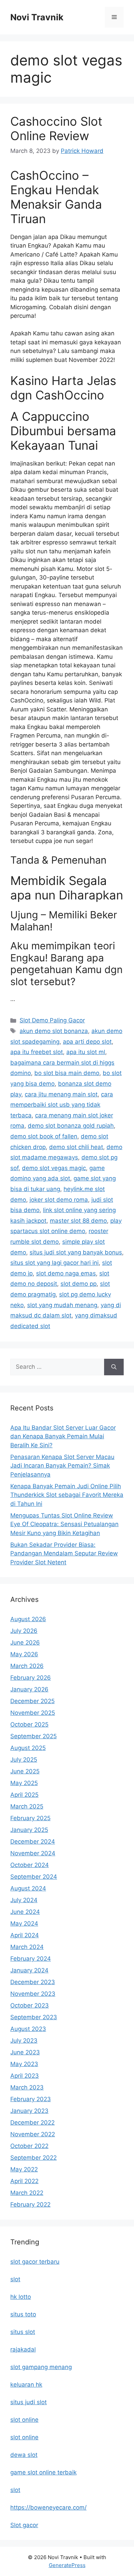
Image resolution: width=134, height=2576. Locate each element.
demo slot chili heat (76, 1147)
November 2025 (33, 1713)
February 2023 (31, 2099)
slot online (24, 2420)
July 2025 (24, 1760)
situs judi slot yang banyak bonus (76, 1252)
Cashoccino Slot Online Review (56, 128)
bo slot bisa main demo (67, 1073)
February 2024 (31, 1959)
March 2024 (27, 1947)
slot (15, 2279)
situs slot (23, 2332)
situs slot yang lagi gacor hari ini (54, 1263)
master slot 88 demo (78, 1221)
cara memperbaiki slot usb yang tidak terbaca (62, 1105)
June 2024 (25, 1912)
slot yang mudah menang (62, 1305)
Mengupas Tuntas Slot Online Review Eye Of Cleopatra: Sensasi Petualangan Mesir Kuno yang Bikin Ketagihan (64, 1524)
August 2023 (28, 2029)
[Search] (114, 1367)
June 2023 (25, 2052)
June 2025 (25, 1771)
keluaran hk (26, 2385)
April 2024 (25, 1935)
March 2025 (27, 1806)
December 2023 (33, 1982)
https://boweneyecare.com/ (48, 2507)
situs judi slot (29, 2402)
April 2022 (24, 2181)
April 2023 (25, 2076)
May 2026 (24, 1654)
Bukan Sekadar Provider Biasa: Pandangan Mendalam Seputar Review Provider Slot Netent (64, 1553)
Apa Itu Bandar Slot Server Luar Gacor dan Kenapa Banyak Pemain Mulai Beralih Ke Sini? (63, 1436)
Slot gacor (24, 2525)
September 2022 (33, 2158)
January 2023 (29, 2111)
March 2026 (27, 1666)
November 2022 (33, 2134)
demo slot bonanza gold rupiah (71, 1126)
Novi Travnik (37, 17)
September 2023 (34, 2017)
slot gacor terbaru (35, 2262)
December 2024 (33, 1842)
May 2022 (24, 2169)
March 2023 (27, 2087)
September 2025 (33, 1736)
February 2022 (30, 2204)
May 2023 (24, 2064)
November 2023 (33, 1994)
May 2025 (24, 1783)
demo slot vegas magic (54, 1168)
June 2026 (25, 1642)
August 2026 (28, 1619)
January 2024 (29, 1970)
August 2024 (28, 1888)
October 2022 (29, 2146)
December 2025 (32, 1701)
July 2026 (24, 1631)
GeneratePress (67, 2565)
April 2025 (24, 1795)
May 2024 (24, 1923)
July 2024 (24, 1900)
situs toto (23, 2314)
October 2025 (29, 1724)
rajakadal (23, 2349)
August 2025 (28, 1748)
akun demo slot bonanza (54, 1031)
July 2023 (24, 2041)
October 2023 (30, 2005)
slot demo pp (79, 1284)
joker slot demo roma (59, 1200)
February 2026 (31, 1678)
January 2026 (29, 1689)
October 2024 (30, 1865)
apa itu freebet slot (37, 1052)
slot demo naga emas (66, 1273)
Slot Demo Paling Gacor (52, 1020)
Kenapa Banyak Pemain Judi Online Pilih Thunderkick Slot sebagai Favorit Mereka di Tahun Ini (67, 1495)
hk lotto (21, 2297)
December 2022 (32, 2123)
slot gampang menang (41, 2367)
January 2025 (29, 1830)
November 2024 (33, 1853)
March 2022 (27, 2193)
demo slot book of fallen (44, 1136)
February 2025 (30, 1818)
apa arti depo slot (87, 1042)
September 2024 (34, 1877)
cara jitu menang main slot (61, 1094)
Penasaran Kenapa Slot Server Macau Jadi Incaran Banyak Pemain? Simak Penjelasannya (62, 1466)
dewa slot (24, 2455)
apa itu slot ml (86, 1052)
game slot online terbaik (43, 2472)
